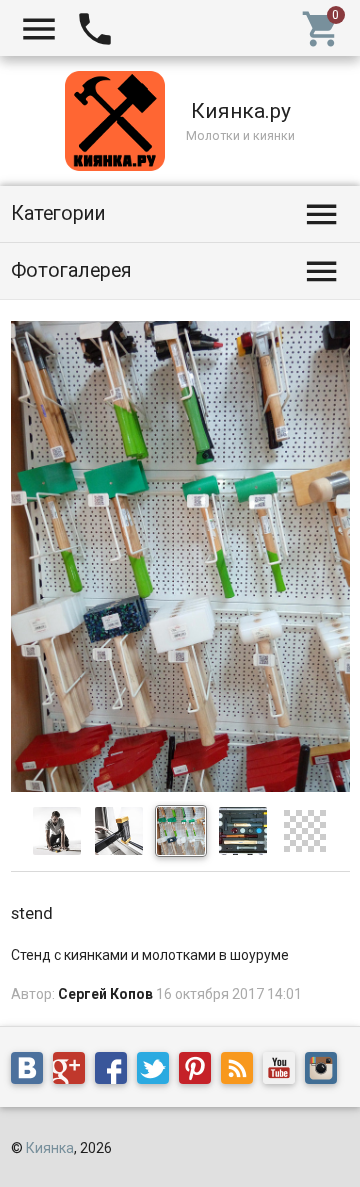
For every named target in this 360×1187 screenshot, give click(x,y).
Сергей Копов (105, 994)
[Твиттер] (158, 1072)
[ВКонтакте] (32, 1072)
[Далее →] (180, 787)
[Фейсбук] (116, 1072)
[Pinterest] (200, 1072)
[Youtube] (284, 1072)
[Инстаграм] (326, 1072)
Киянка (50, 1148)
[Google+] (74, 1072)
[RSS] (242, 1072)
